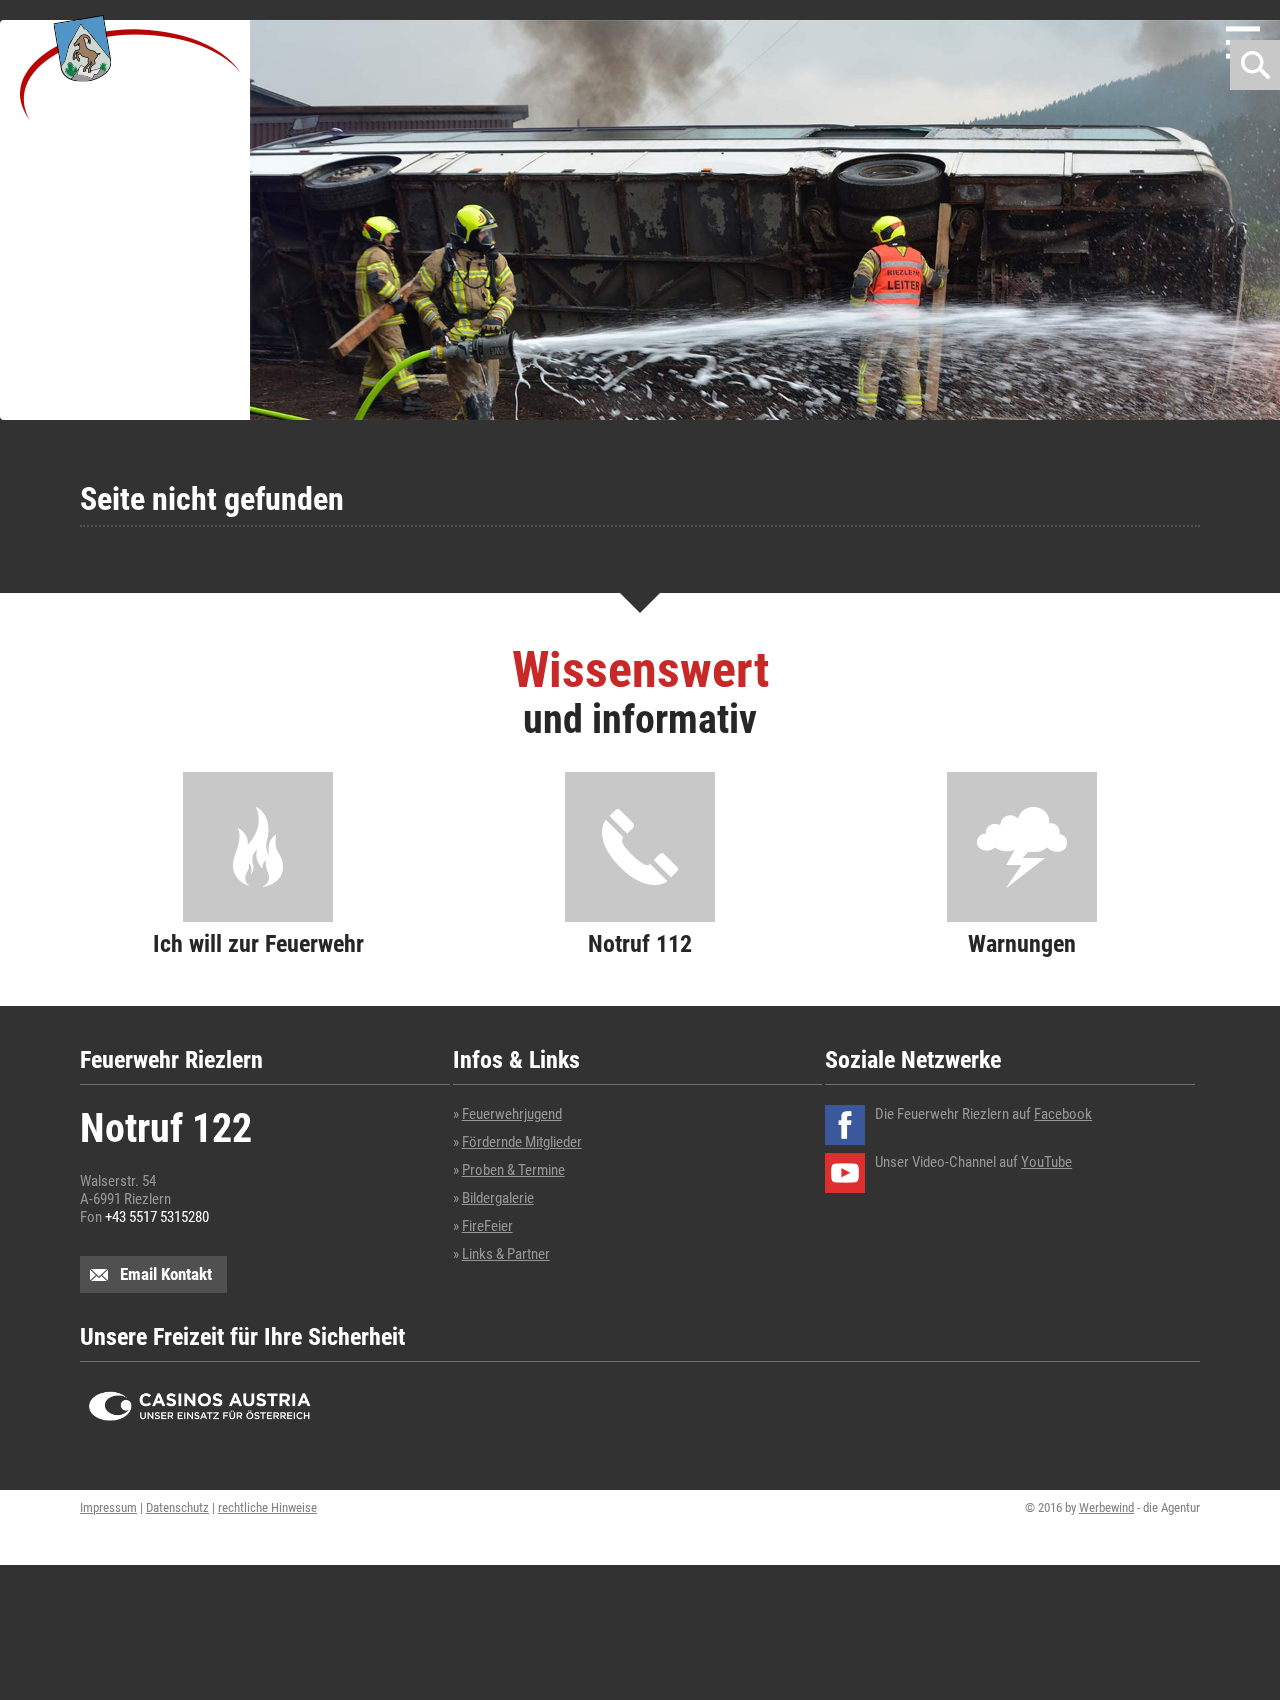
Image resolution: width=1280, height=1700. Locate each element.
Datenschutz (177, 1507)
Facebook (1063, 1114)
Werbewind (1106, 1507)
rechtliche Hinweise (267, 1507)
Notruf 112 (640, 943)
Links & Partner (506, 1254)
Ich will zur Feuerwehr (258, 943)
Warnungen (1022, 943)
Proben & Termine (513, 1170)
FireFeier (487, 1226)
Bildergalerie (498, 1198)
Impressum (108, 1507)
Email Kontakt (166, 1274)
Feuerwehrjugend (512, 1114)
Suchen (1255, 65)
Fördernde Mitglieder (522, 1142)
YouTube (1046, 1162)
